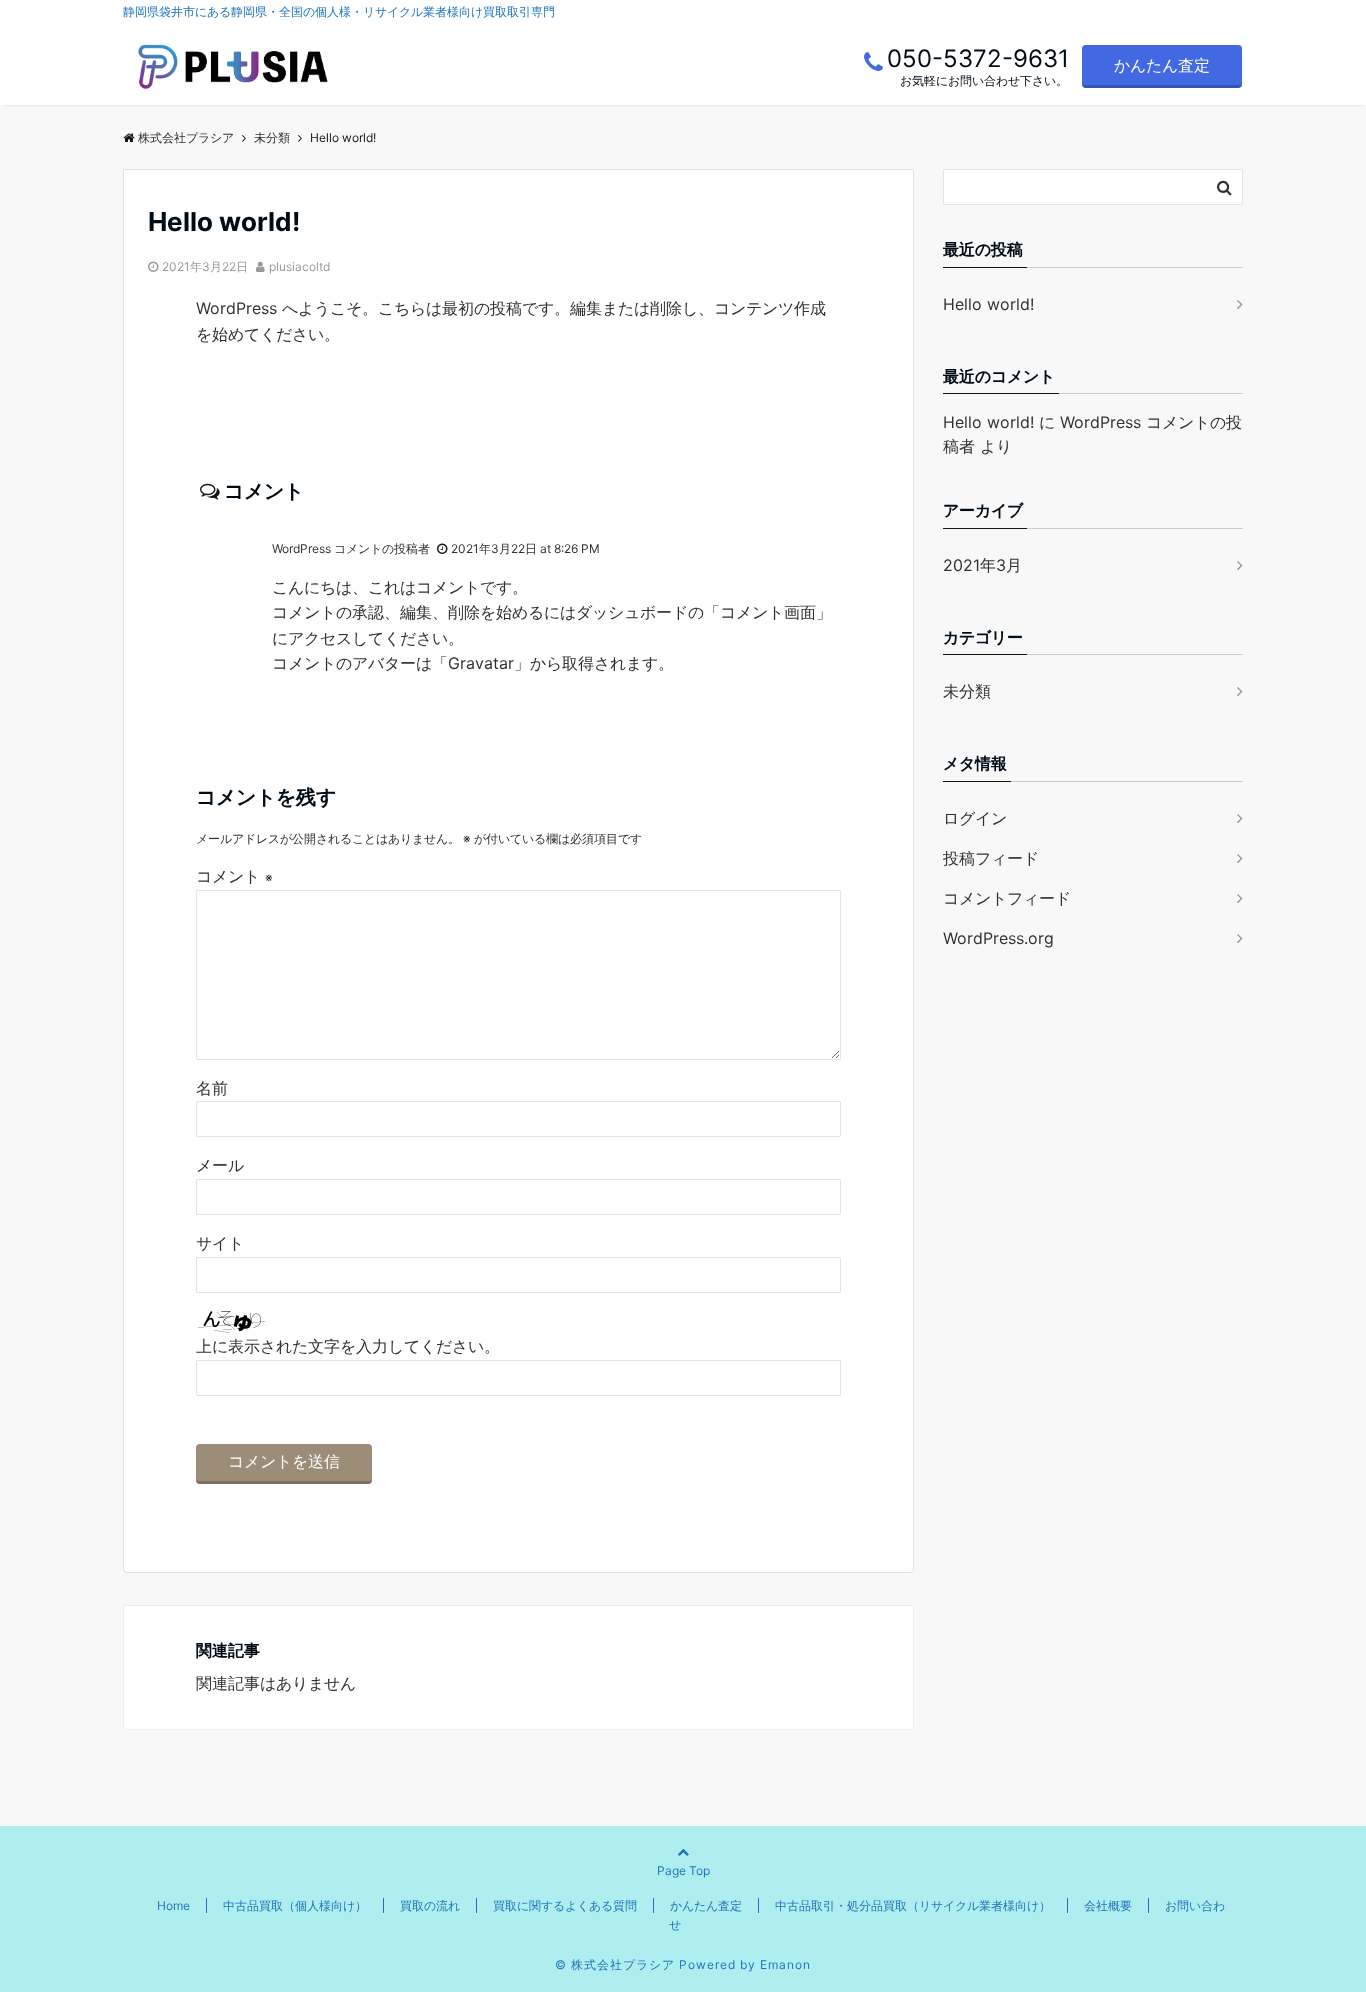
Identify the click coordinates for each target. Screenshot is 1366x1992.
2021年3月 (982, 565)
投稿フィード (991, 858)
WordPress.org (998, 938)
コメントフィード (1007, 898)
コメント (234, 876)
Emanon (785, 1964)
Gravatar (481, 663)
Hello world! (988, 304)
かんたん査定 (1162, 65)
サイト (220, 1243)
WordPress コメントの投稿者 (351, 548)
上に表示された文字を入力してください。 (348, 1346)
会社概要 (1108, 1905)
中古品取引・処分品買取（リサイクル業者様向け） (913, 1905)
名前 (212, 1088)
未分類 (967, 691)
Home (173, 1905)
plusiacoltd (299, 266)
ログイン (975, 818)
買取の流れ (430, 1905)
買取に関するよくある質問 (565, 1905)
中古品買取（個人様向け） (295, 1905)
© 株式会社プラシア (615, 1964)
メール (220, 1165)
